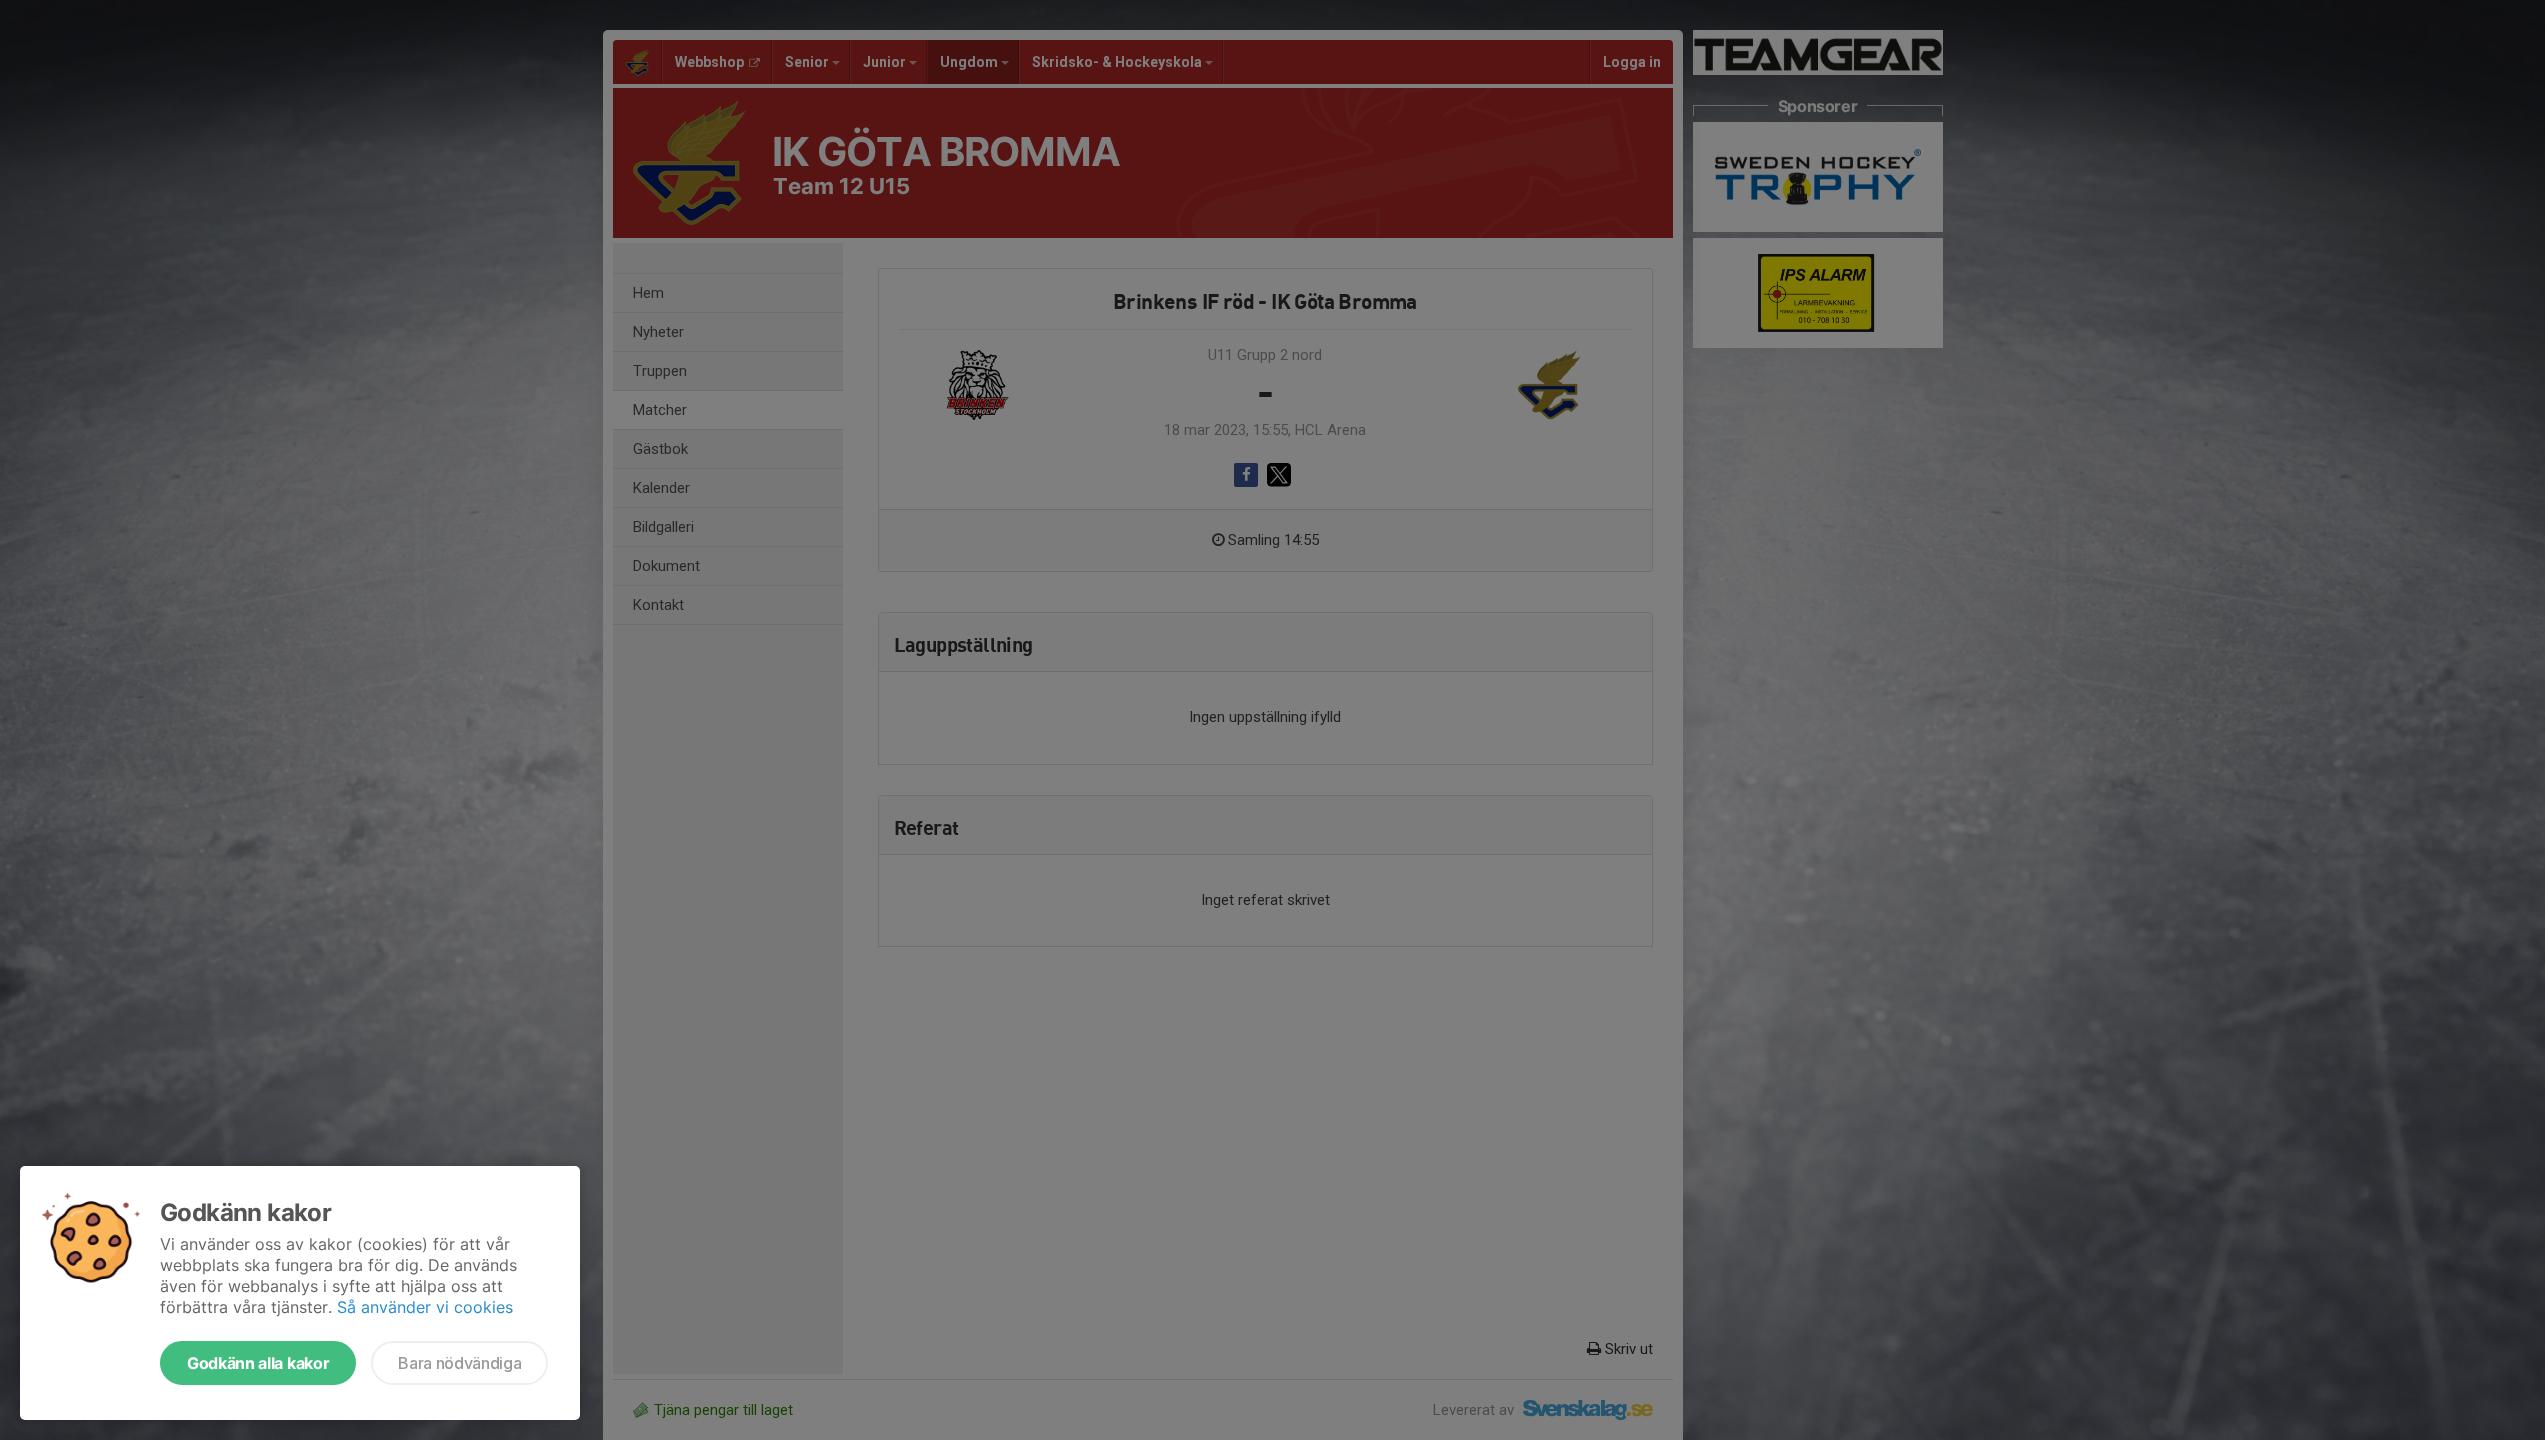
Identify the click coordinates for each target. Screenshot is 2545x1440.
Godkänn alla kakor (258, 1363)
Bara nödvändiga (459, 1363)
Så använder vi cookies (425, 1307)
